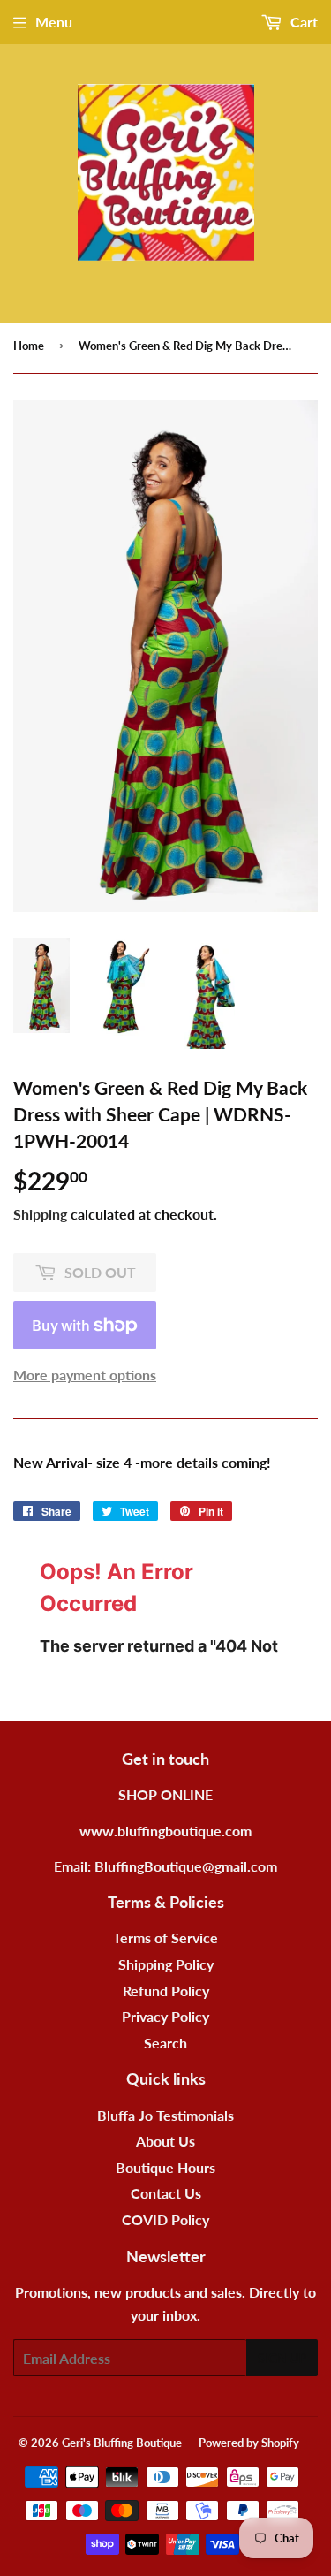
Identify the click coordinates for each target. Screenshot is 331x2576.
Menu (54, 22)
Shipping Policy (166, 1964)
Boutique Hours (165, 2167)
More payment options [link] (85, 1375)
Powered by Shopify (249, 2443)
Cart (302, 22)
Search (165, 2043)
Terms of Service (165, 1938)
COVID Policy (165, 2219)
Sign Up (282, 2358)
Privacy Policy (165, 2016)
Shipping (40, 1214)
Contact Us (166, 2193)
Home (29, 346)
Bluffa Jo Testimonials (165, 2115)
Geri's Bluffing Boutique (122, 2443)
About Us (165, 2141)
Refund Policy (166, 1991)
